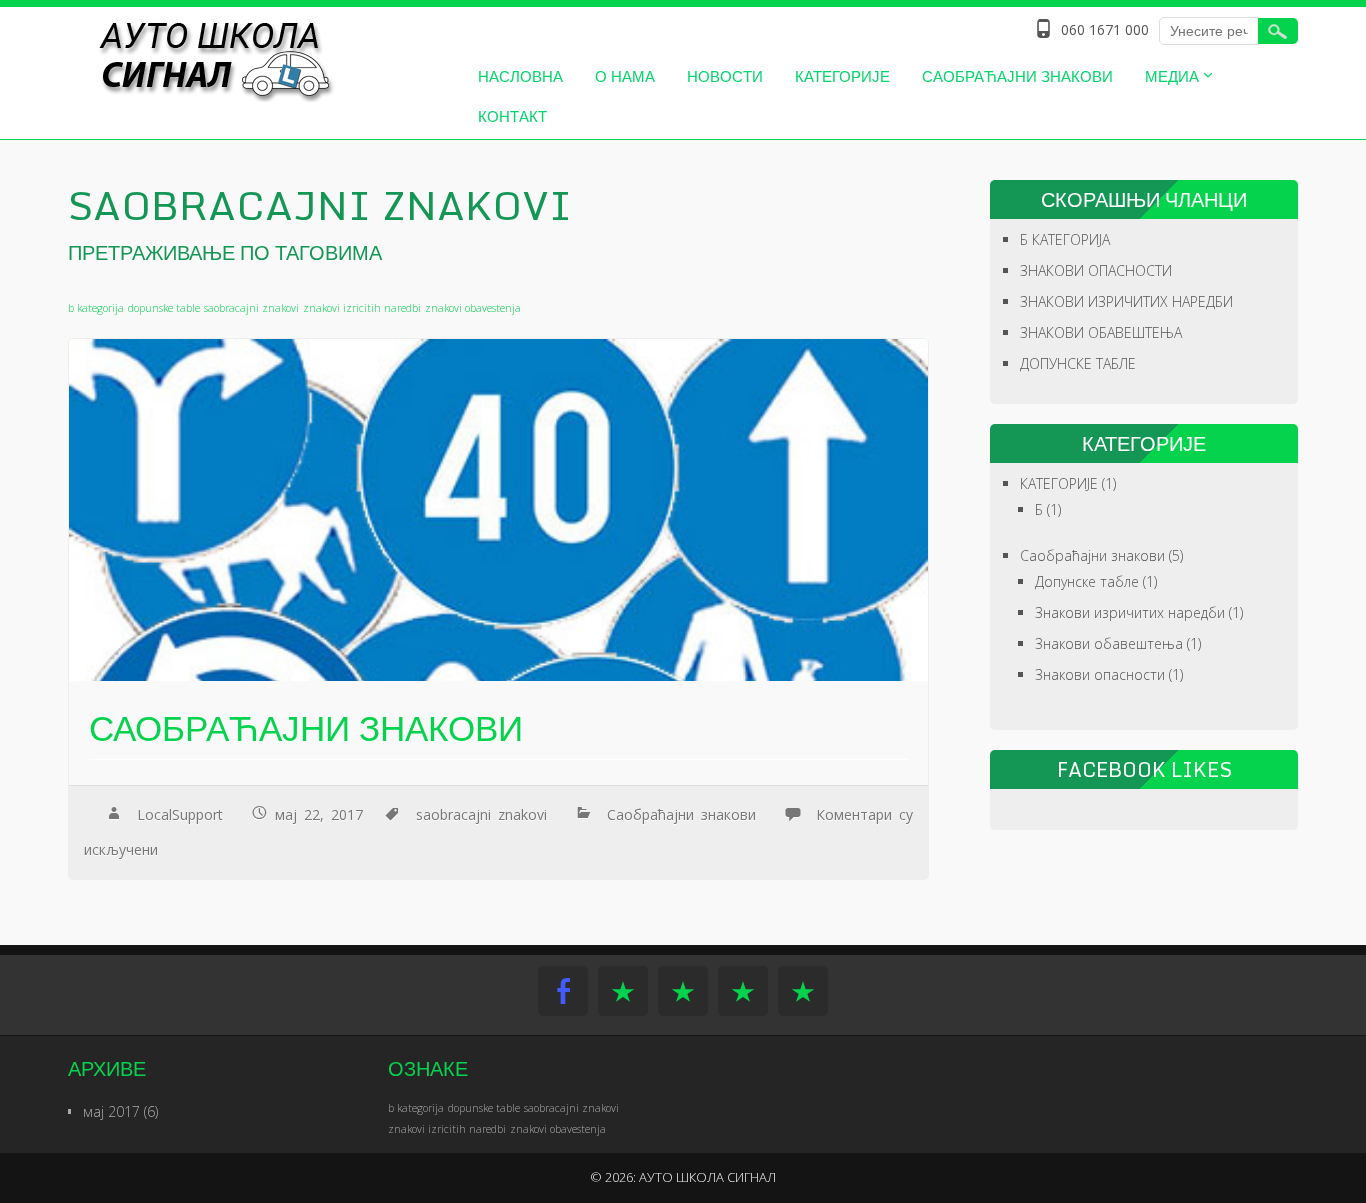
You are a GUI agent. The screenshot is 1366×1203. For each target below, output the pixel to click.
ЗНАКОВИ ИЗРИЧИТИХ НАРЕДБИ (1126, 301)
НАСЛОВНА (520, 76)
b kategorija (96, 308)
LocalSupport (180, 814)
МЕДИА (1172, 76)
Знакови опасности (1100, 674)
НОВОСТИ (725, 76)
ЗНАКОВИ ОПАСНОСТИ (1096, 270)
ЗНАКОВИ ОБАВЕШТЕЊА (1101, 332)
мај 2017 (111, 1111)
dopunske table (164, 308)
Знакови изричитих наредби (1130, 612)
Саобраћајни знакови (1017, 76)
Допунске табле (1087, 581)
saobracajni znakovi (251, 308)
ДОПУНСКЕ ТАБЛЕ (1078, 363)
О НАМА (625, 76)
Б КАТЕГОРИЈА (1065, 239)
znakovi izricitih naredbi (362, 308)
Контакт (512, 116)
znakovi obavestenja (473, 308)
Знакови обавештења (1109, 643)
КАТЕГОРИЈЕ (842, 76)
